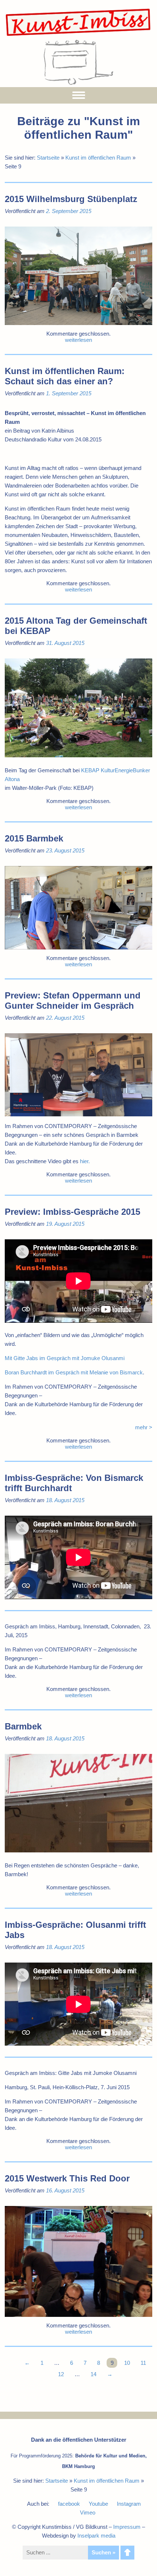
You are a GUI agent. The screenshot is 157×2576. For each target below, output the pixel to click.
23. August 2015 (65, 850)
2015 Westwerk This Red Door (67, 2178)
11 (143, 2363)
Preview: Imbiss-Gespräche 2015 (72, 1212)
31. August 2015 (65, 643)
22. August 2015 (65, 1018)
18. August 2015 (65, 1500)
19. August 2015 (65, 1224)
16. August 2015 (65, 2190)
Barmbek (23, 1726)
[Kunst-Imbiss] (78, 36)
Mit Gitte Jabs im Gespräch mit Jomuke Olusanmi (65, 1358)
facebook (69, 2504)
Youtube (98, 2504)
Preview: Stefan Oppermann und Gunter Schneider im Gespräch (73, 1000)
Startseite (48, 158)
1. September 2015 (69, 393)
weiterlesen (78, 340)
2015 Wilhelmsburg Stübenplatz (71, 199)
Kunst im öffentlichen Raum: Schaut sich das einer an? (65, 376)
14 (93, 2374)
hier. (85, 1161)
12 (61, 2374)
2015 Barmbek (34, 838)
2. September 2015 (69, 211)
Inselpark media (96, 2536)
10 (127, 2363)
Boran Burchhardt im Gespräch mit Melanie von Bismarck (74, 1372)
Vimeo (88, 2512)
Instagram (129, 2504)
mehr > (144, 1427)
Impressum (127, 2527)
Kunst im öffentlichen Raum (98, 158)
